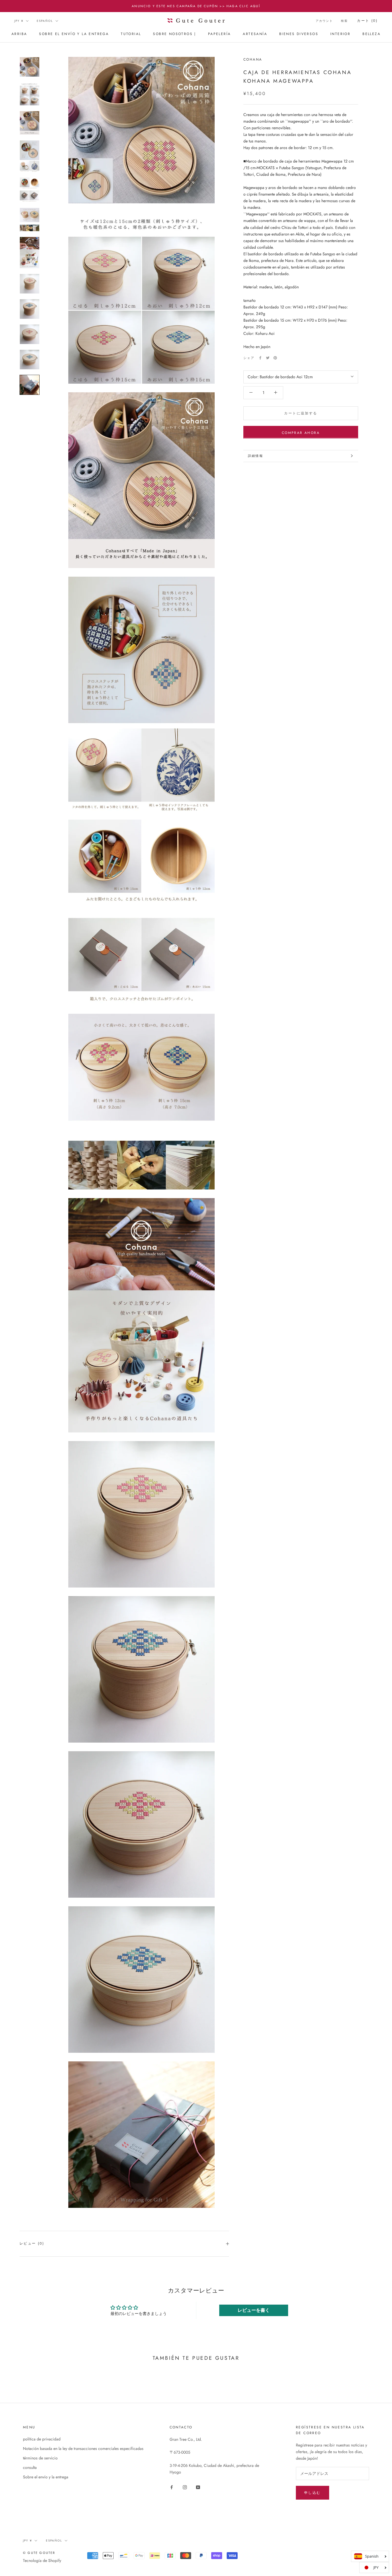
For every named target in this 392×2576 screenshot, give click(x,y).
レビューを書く (254, 2310)
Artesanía (255, 34)
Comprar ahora (301, 432)
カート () (367, 21)
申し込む (313, 2493)
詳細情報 (256, 456)
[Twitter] (268, 358)
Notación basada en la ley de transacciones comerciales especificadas (83, 2448)
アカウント (324, 21)
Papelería (220, 34)
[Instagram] (185, 2487)
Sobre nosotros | (174, 34)
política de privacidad (42, 2439)
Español (45, 21)
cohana (253, 59)
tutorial (131, 34)
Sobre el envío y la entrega (74, 34)
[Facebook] (260, 358)
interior (340, 34)
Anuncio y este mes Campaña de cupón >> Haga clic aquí (196, 6)
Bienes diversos (299, 34)
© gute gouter (39, 2553)
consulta (30, 2467)
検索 (344, 21)
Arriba (19, 34)
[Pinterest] (275, 358)
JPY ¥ (19, 21)
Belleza (371, 34)
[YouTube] (198, 2487)
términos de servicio (40, 2458)
